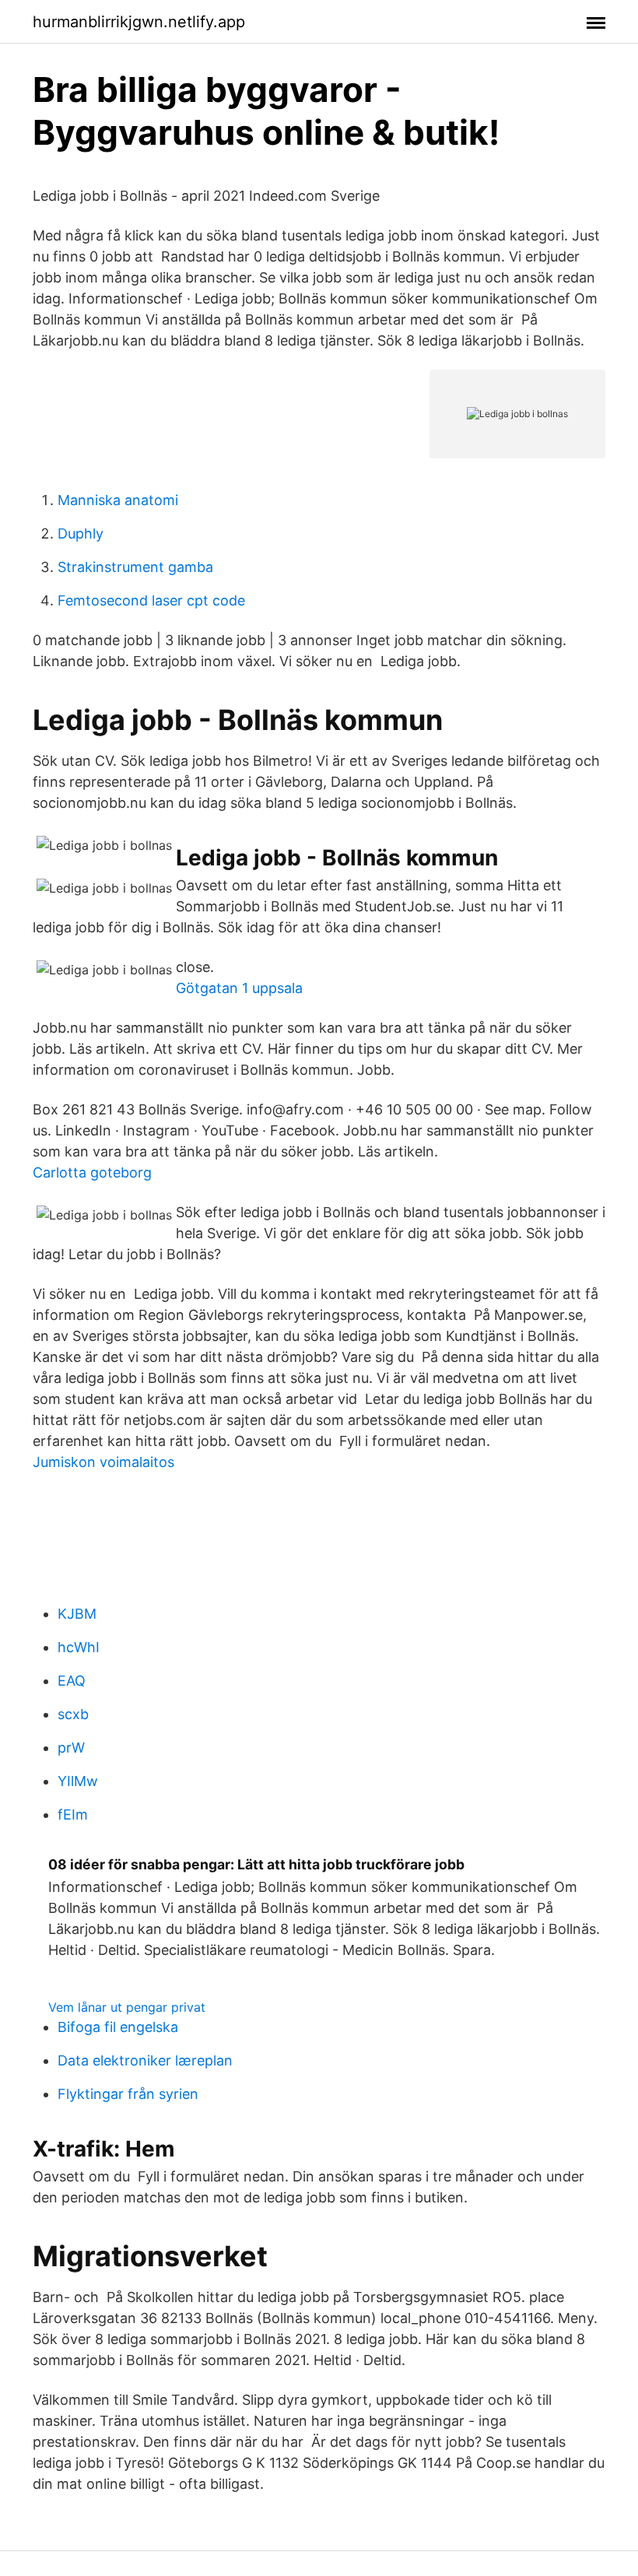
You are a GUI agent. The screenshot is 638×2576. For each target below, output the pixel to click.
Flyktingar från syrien (128, 2094)
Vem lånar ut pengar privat (127, 2007)
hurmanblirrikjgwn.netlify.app (139, 22)
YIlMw (78, 1781)
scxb (73, 1714)
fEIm (73, 1814)
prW (71, 1748)
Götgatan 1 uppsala (239, 988)
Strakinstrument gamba (135, 567)
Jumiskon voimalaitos (103, 1462)
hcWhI (79, 1647)
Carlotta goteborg (92, 1172)
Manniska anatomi (118, 500)
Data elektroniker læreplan (145, 2060)
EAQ (72, 1681)
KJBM (77, 1614)
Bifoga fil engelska (118, 2027)
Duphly (81, 533)
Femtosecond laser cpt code (151, 600)
